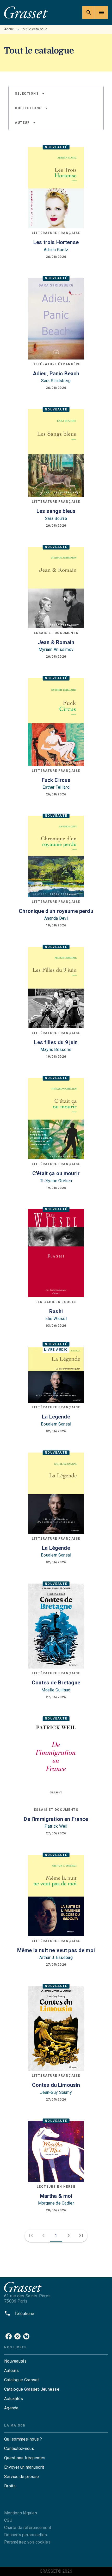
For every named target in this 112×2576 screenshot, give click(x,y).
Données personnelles (26, 2535)
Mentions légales (21, 2513)
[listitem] (9, 2336)
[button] (30, 94)
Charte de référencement (28, 2528)
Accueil (10, 29)
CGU (8, 2520)
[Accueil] (26, 12)
